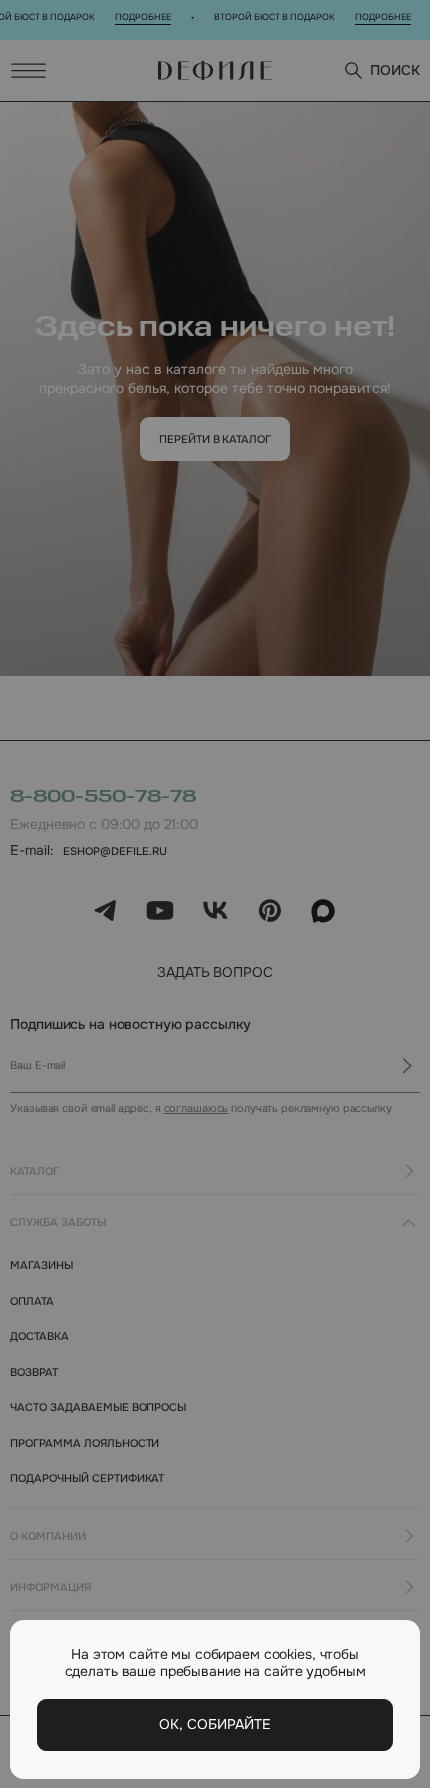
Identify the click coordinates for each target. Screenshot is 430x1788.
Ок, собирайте (215, 1724)
